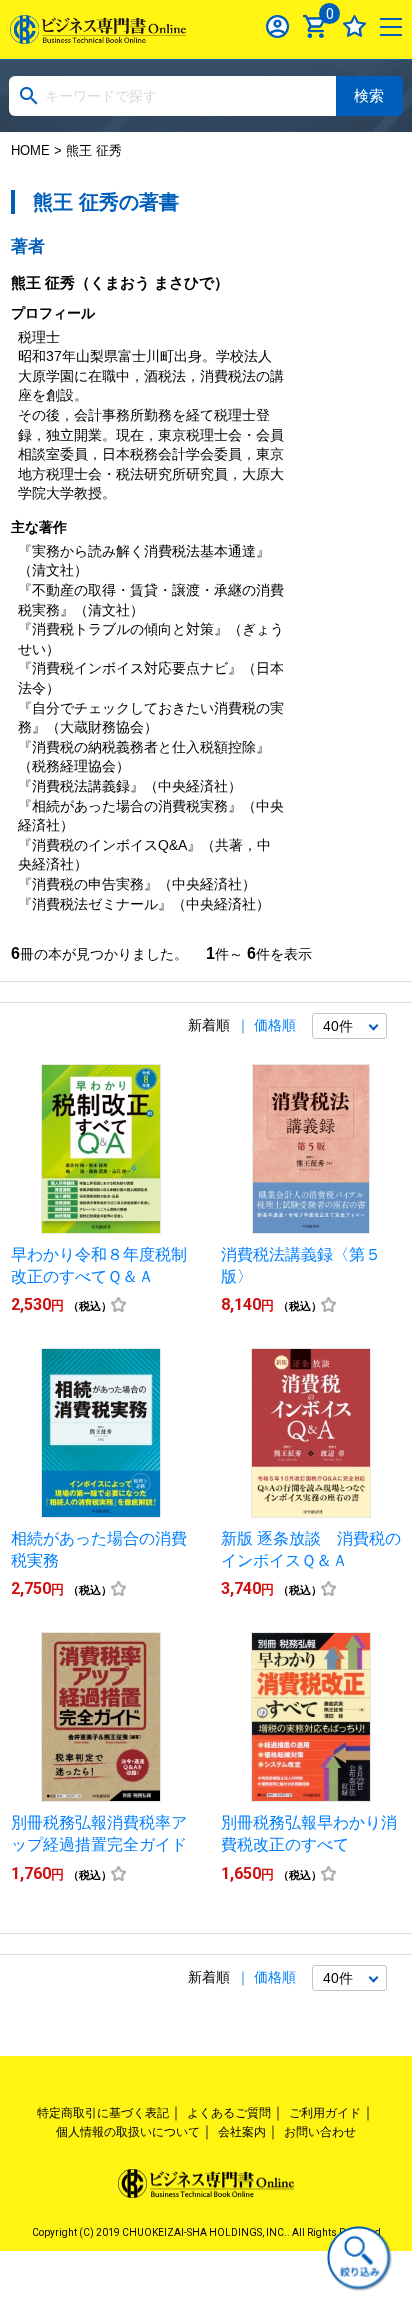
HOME (30, 150)
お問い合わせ (320, 2132)
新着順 (209, 1025)
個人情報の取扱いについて (128, 2132)
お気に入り (354, 26)
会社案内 (242, 2132)
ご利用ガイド (325, 2113)
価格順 (275, 1025)
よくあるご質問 (229, 2113)
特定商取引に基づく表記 (103, 2113)
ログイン (277, 26)
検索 (369, 95)
